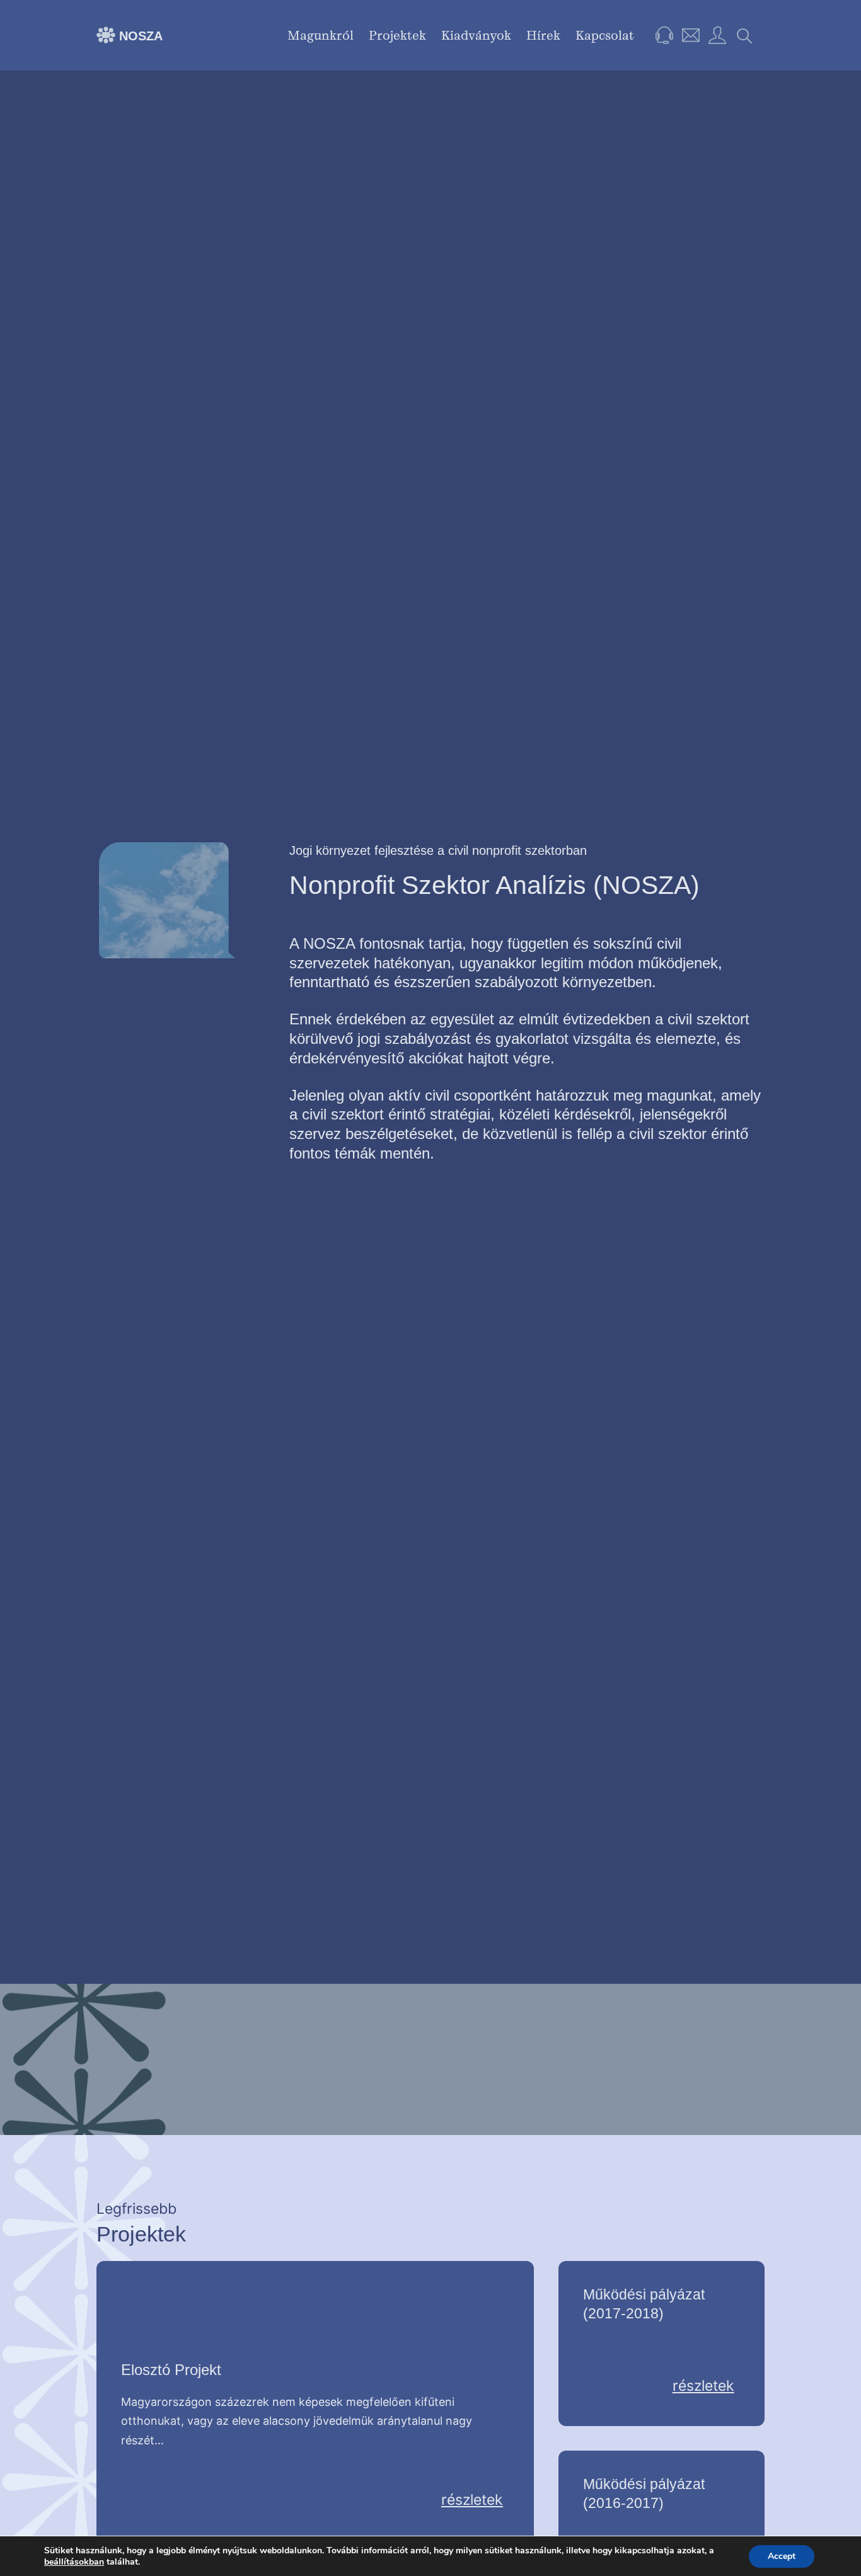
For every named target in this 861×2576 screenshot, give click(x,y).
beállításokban (74, 2562)
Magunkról (321, 35)
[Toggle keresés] (745, 35)
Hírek (543, 35)
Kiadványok (476, 35)
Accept (782, 2556)
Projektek (397, 35)
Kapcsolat (605, 35)
